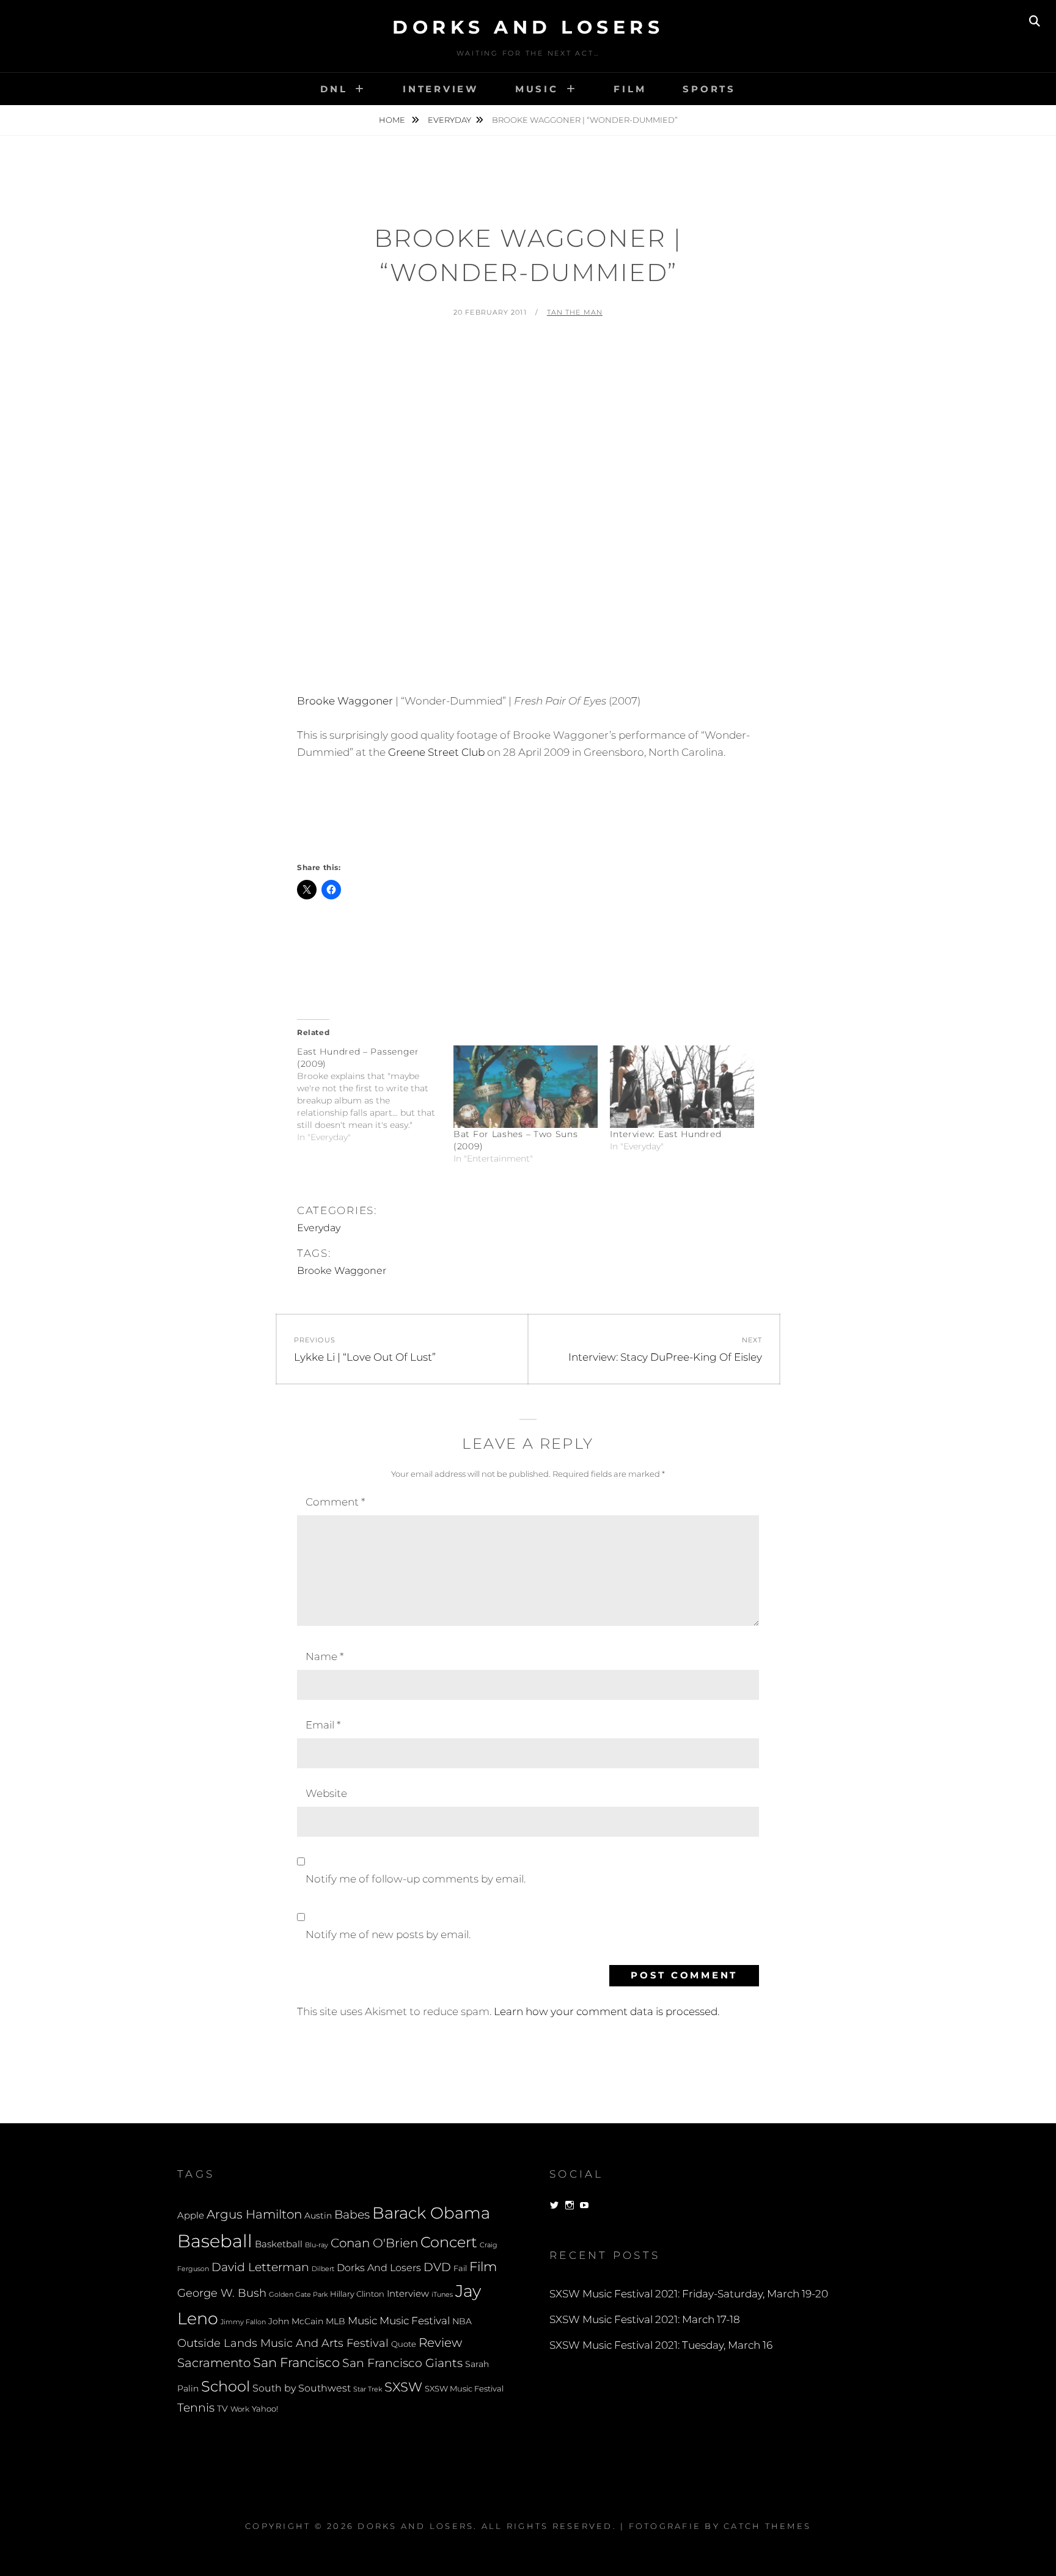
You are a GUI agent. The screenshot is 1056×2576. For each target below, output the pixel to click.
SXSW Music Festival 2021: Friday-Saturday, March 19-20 (689, 2294)
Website (326, 1793)
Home (393, 120)
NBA (462, 2321)
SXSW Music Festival (464, 2389)
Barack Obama (431, 2213)
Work (240, 2409)
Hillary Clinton (357, 2294)
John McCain (296, 2321)
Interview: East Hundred (665, 1134)
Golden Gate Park (298, 2294)
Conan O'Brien (374, 2243)
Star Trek (368, 2389)
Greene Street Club (436, 752)
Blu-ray (317, 2245)
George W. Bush (222, 2293)
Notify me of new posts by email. (388, 1934)
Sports (709, 89)
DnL (334, 89)
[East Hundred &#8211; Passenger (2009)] (375, 1094)
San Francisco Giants (402, 2363)
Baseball (215, 2241)
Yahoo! (265, 2409)
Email (323, 1725)
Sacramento (214, 2363)
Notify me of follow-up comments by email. (416, 1879)
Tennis (196, 2408)
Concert (449, 2242)
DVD (437, 2267)
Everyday (449, 120)
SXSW (403, 2387)
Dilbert (323, 2269)
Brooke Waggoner (345, 701)
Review (440, 2343)
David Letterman (260, 2267)
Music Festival (415, 2320)
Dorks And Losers (528, 27)
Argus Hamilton (254, 2214)
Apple (191, 2215)
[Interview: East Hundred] (682, 1087)
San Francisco (296, 2362)
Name (324, 1656)
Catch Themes (767, 2526)
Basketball (279, 2244)
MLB (335, 2321)
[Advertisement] (528, 363)
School (226, 2386)
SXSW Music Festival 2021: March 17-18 (645, 2319)
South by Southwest (302, 2388)
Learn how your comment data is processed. (607, 2011)
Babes (352, 2215)
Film (630, 89)
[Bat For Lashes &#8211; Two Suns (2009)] (526, 1087)
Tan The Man (575, 312)
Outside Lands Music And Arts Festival (283, 2343)
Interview (441, 89)
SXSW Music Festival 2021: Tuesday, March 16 (661, 2345)
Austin (318, 2216)
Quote (404, 2344)
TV (222, 2409)
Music (537, 89)
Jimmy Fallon (243, 2322)
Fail (460, 2268)
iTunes (442, 2295)
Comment (335, 1502)
